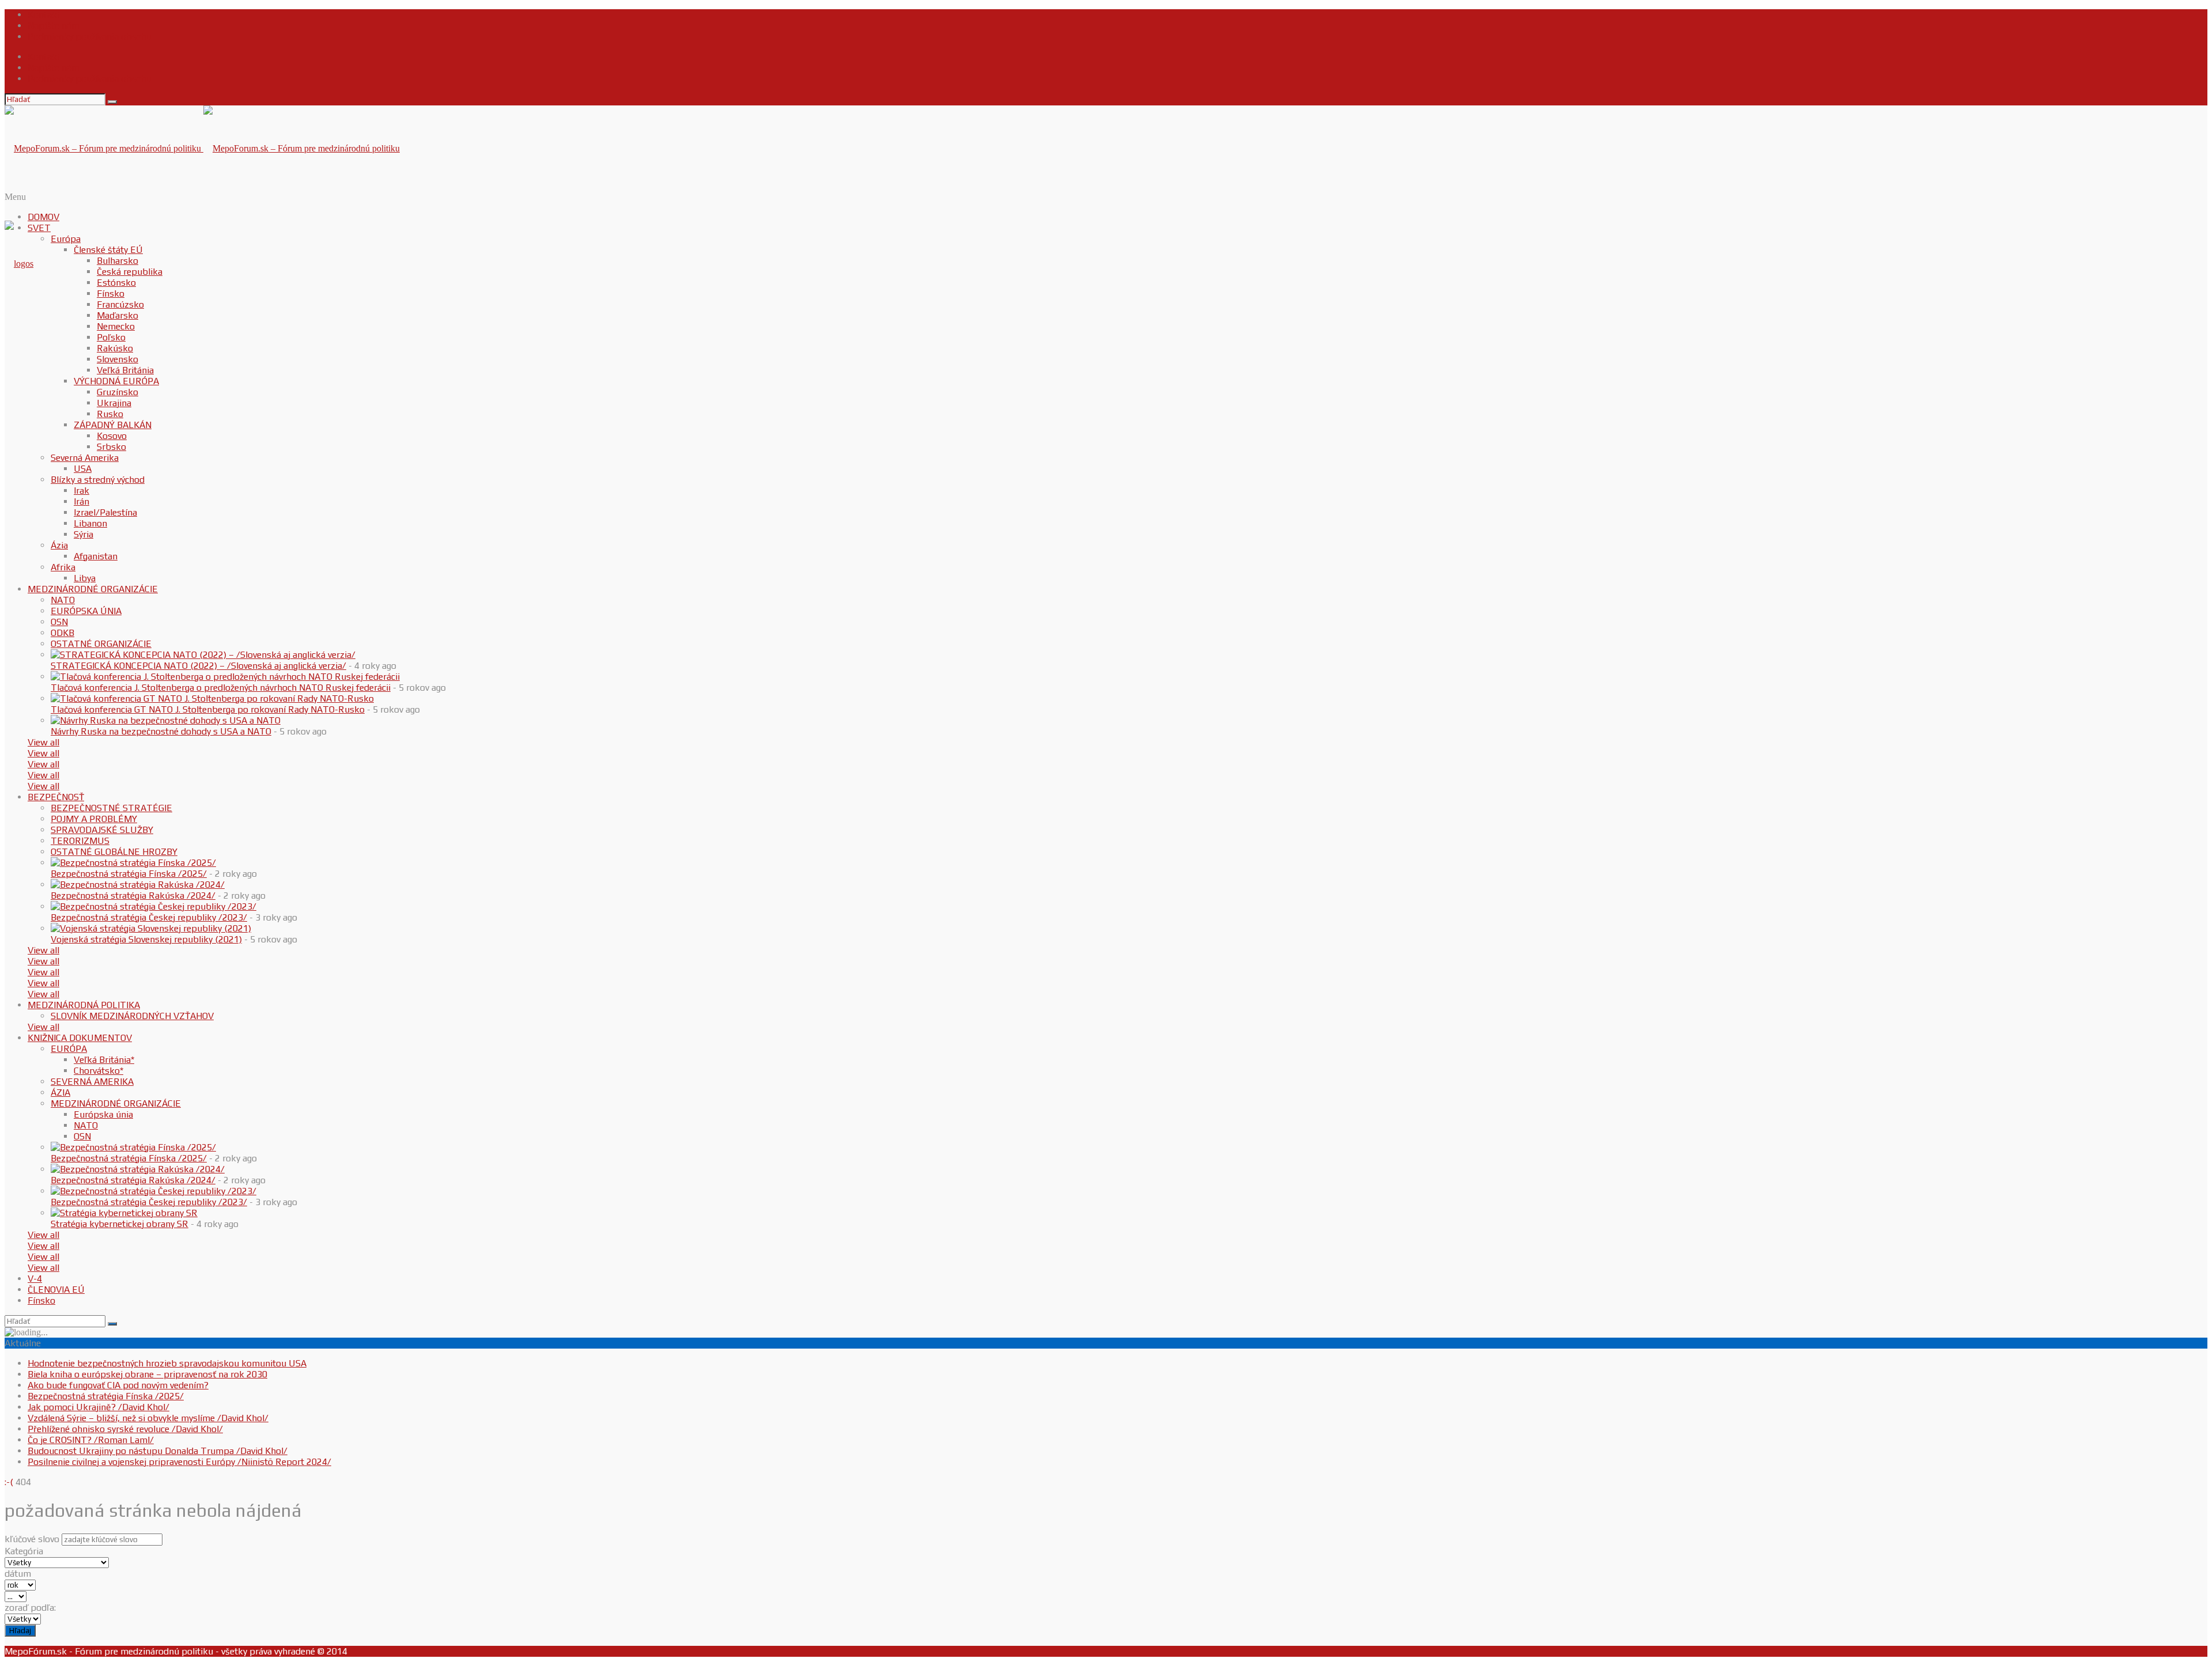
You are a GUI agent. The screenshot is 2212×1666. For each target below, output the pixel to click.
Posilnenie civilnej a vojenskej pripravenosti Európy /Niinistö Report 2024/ (179, 1462)
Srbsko (111, 447)
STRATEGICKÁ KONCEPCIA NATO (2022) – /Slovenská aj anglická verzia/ (198, 666)
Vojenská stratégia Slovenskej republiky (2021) (146, 939)
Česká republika (130, 272)
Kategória (24, 1551)
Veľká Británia (125, 370)
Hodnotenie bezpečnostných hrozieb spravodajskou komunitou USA (167, 1363)
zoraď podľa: (30, 1608)
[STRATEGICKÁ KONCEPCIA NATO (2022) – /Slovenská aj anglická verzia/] (203, 655)
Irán (82, 501)
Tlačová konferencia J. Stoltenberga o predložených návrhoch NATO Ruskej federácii (221, 688)
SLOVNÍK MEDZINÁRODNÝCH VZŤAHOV (132, 1016)
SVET (39, 228)
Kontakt (44, 15)
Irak (82, 491)
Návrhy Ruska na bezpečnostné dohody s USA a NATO (161, 731)
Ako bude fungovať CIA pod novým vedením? (118, 1385)
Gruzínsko (118, 392)
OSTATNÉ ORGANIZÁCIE (101, 644)
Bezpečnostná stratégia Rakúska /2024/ (133, 896)
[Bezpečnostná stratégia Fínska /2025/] (133, 863)
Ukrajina (114, 403)
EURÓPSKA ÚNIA (86, 611)
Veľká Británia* (104, 1060)
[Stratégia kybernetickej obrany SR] (124, 1213)
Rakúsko (115, 348)
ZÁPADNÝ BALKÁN (113, 425)
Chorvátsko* (99, 1071)
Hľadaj (20, 1631)
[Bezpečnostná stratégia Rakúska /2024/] (138, 885)
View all (43, 742)
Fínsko (111, 294)
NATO (63, 600)
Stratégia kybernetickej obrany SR (120, 1224)
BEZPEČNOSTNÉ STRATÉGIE (111, 808)
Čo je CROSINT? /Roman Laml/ (91, 1440)
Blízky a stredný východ (98, 480)
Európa (66, 239)
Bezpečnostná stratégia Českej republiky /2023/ (149, 917)
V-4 (35, 1279)
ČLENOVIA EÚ (56, 1290)
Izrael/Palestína (105, 512)
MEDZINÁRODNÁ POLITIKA (84, 1005)
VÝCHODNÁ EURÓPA (116, 381)
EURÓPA (69, 1049)
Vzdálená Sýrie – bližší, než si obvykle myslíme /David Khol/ (148, 1418)
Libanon (90, 523)
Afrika (63, 567)
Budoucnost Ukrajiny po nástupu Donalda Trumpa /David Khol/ (158, 1451)
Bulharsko (118, 261)
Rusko (110, 414)
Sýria (84, 534)
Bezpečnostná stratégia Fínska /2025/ (129, 874)
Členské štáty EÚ (108, 250)
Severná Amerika (85, 458)
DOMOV (43, 217)
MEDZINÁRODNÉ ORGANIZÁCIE (93, 589)
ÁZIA (60, 1093)
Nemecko (116, 326)
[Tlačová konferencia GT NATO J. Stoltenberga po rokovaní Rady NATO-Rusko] (212, 698)
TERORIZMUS (80, 841)
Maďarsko (118, 315)
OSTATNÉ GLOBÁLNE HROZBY (114, 852)
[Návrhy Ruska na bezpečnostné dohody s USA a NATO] (166, 720)
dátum (18, 1574)
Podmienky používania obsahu (90, 37)
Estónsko (116, 283)
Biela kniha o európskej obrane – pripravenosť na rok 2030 (147, 1374)
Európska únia (103, 1114)
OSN (59, 622)
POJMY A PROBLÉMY (94, 819)
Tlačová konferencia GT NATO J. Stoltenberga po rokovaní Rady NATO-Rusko (208, 709)
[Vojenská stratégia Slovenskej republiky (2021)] (151, 928)
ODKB (63, 633)
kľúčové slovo (32, 1539)
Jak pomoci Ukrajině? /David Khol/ (99, 1407)
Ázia (59, 545)
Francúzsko (120, 304)
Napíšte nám (54, 26)
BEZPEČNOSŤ (56, 797)
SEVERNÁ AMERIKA (92, 1082)
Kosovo (112, 436)
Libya (85, 578)
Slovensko (118, 359)
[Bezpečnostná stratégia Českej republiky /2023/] (154, 906)
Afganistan (96, 556)
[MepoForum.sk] (19, 264)
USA (83, 469)
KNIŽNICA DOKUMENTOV (80, 1038)
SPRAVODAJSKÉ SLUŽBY (102, 830)
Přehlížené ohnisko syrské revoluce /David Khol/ (125, 1429)
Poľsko (111, 337)
